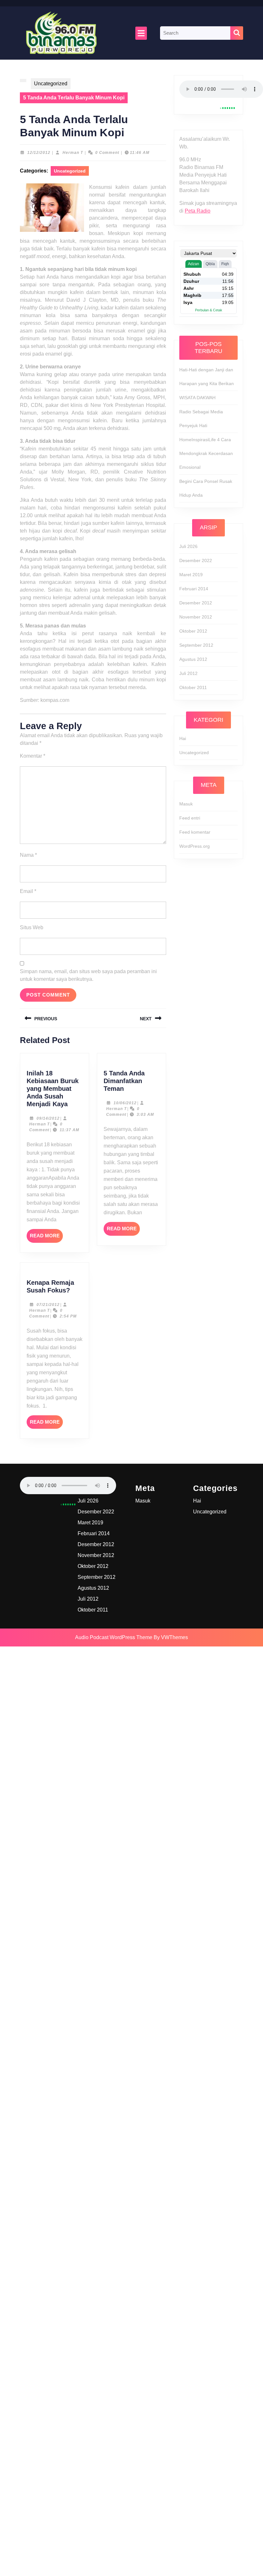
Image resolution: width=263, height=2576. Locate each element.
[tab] (141, 33)
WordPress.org (195, 846)
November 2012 (196, 617)
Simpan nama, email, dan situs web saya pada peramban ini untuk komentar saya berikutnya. (88, 975)
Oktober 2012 (193, 631)
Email (28, 891)
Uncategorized (51, 84)
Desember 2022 (196, 560)
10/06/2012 (125, 1103)
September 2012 (196, 645)
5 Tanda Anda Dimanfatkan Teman (124, 1081)
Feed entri (190, 818)
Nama (28, 855)
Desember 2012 (196, 603)
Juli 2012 (188, 673)
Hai (183, 738)
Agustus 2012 (193, 659)
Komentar (33, 756)
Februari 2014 (194, 589)
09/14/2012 (48, 1118)
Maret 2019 (191, 575)
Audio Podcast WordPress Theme (114, 1637)
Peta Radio (198, 211)
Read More (46, 1238)
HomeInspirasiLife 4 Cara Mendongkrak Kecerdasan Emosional (206, 453)
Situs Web (32, 927)
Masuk (186, 804)
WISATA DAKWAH (197, 398)
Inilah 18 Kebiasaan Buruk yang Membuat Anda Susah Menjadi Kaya (53, 1089)
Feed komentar (195, 832)
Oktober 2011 (193, 687)
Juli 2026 (188, 546)
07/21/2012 (48, 1305)
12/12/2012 (39, 153)
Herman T (73, 153)
